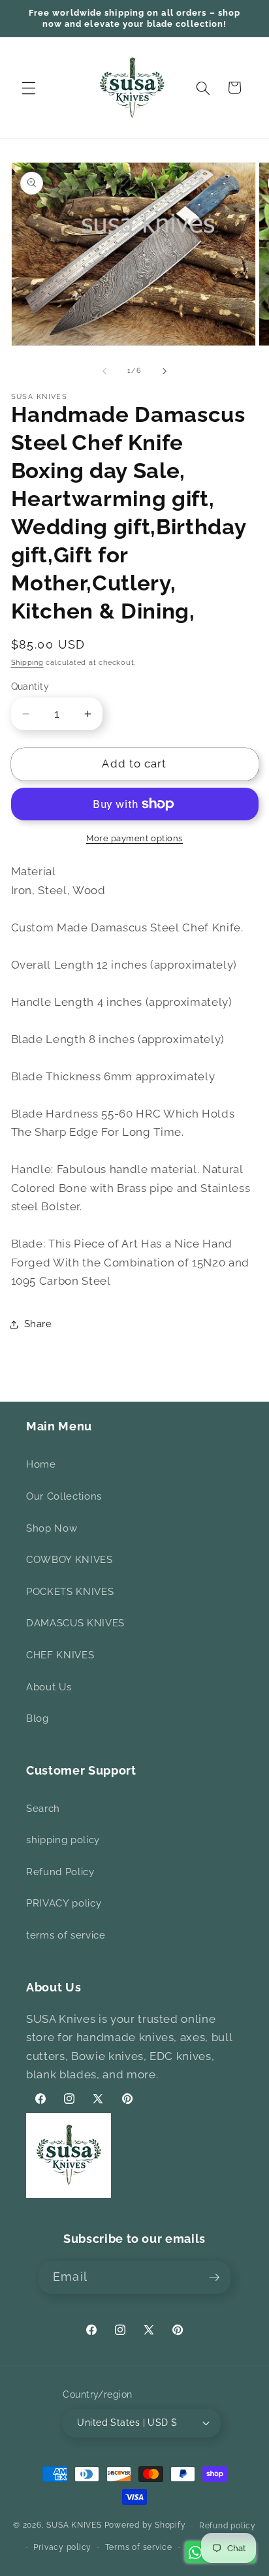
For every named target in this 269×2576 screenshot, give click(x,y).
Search (43, 1809)
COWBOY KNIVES (70, 1560)
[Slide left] (104, 371)
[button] (29, 88)
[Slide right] (165, 371)
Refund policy (228, 2526)
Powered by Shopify (145, 2526)
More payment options (134, 838)
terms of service (66, 1935)
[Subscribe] (214, 2278)
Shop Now (52, 1528)
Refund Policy (60, 1872)
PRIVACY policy (64, 1903)
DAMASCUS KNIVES (75, 1623)
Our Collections (64, 1496)
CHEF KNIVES (60, 1655)
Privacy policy (62, 2547)
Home (41, 1464)
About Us (49, 1687)
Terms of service (139, 2547)
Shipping (27, 663)
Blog (38, 1718)
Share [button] (38, 1324)
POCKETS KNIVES (70, 1592)
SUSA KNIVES (74, 2526)
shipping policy (63, 1840)
